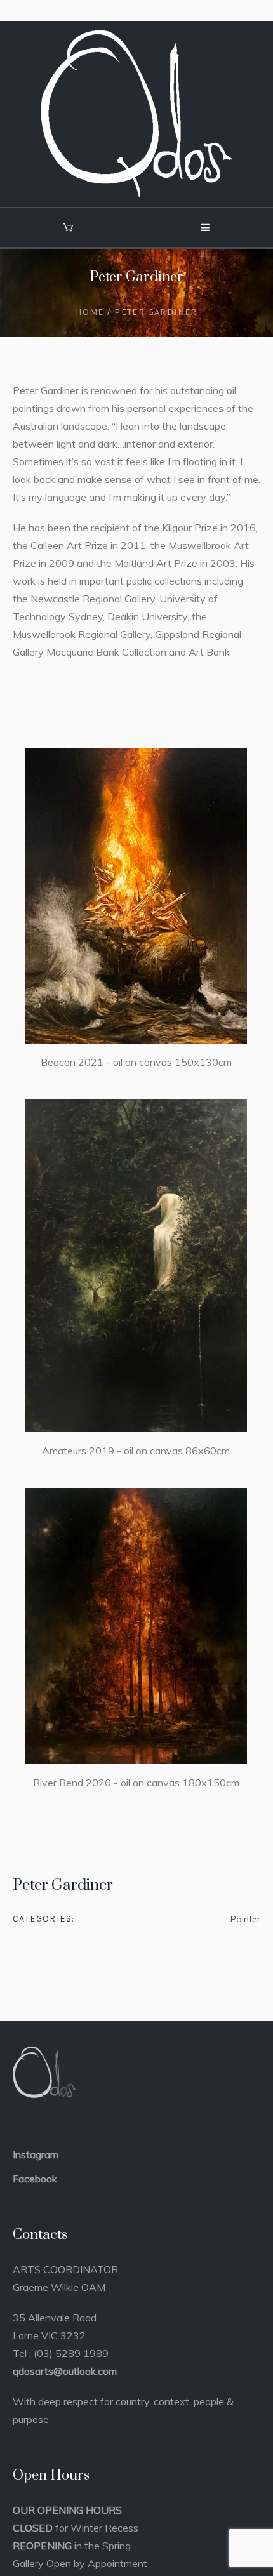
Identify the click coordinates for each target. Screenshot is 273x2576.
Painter (245, 1919)
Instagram (36, 2154)
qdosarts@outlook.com (65, 2371)
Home (90, 312)
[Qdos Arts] (136, 114)
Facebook (35, 2179)
